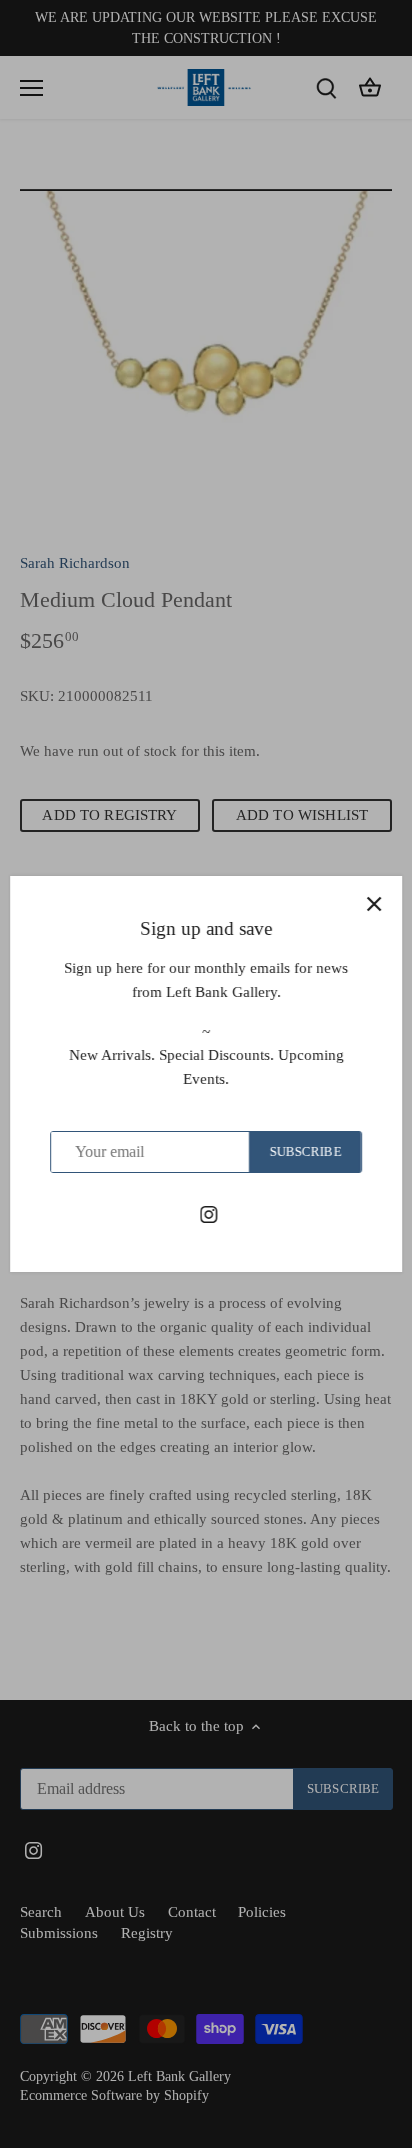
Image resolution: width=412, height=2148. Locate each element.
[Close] (374, 904)
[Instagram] (208, 1213)
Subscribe (305, 1152)
